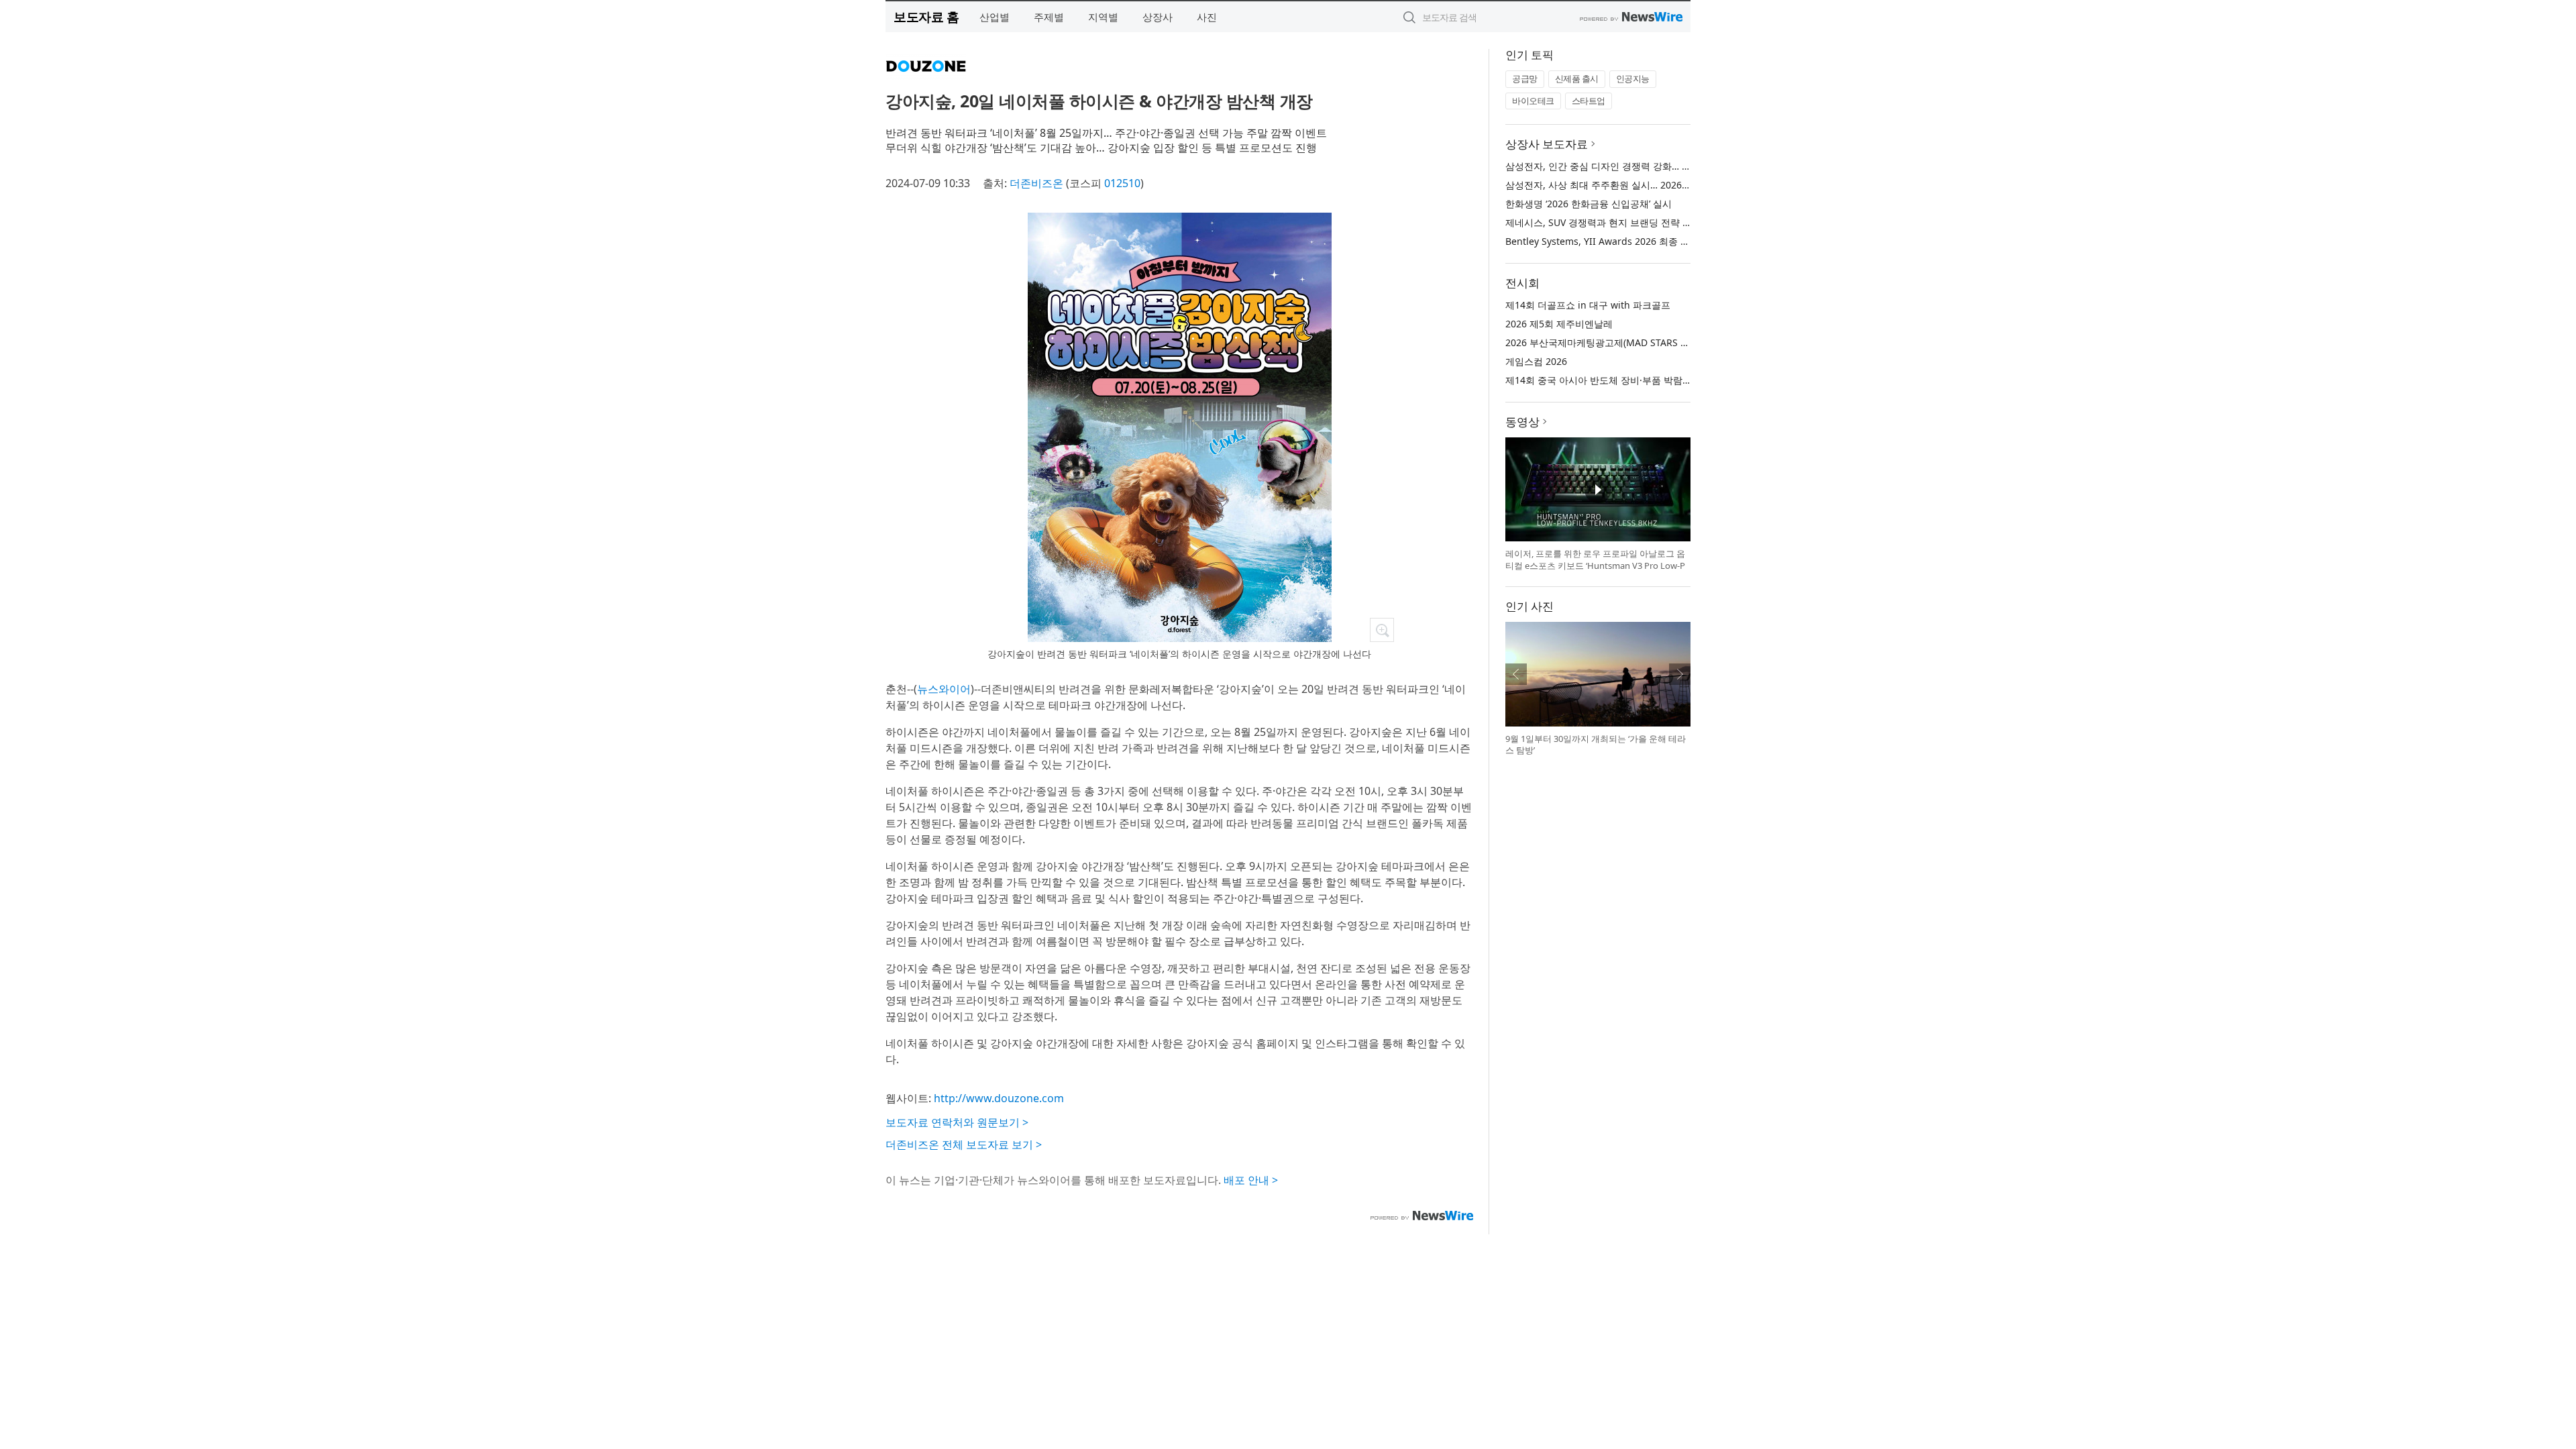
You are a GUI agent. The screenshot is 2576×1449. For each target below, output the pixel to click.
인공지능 (1633, 78)
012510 (1122, 183)
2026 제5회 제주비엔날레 (1559, 324)
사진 (1207, 17)
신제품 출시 (1577, 78)
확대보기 (1382, 630)
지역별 (1103, 17)
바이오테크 (1533, 101)
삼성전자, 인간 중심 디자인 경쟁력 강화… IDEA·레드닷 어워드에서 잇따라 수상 (1671, 166)
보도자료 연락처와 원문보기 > (957, 1122)
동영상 (1522, 422)
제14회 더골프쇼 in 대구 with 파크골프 (1588, 305)
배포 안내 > (1251, 1180)
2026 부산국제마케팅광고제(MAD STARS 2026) (1605, 342)
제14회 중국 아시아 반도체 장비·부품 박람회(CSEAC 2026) (1628, 380)
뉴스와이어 (944, 689)
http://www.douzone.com (999, 1098)
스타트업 (1589, 101)
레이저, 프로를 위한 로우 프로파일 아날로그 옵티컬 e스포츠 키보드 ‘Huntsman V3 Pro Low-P (1595, 559)
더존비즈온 (1036, 183)
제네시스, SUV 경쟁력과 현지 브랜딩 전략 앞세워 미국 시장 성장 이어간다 (1660, 222)
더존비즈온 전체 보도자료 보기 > (964, 1144)
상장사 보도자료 (1547, 144)
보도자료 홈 (926, 16)
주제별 (1049, 17)
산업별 (995, 17)
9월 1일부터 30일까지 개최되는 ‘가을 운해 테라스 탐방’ (1596, 745)
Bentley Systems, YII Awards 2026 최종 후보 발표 (1613, 241)
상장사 (1158, 17)
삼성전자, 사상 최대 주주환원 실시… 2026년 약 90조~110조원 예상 (1647, 185)
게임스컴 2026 (1536, 361)
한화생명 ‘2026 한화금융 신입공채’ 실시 (1589, 204)
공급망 (1525, 78)
